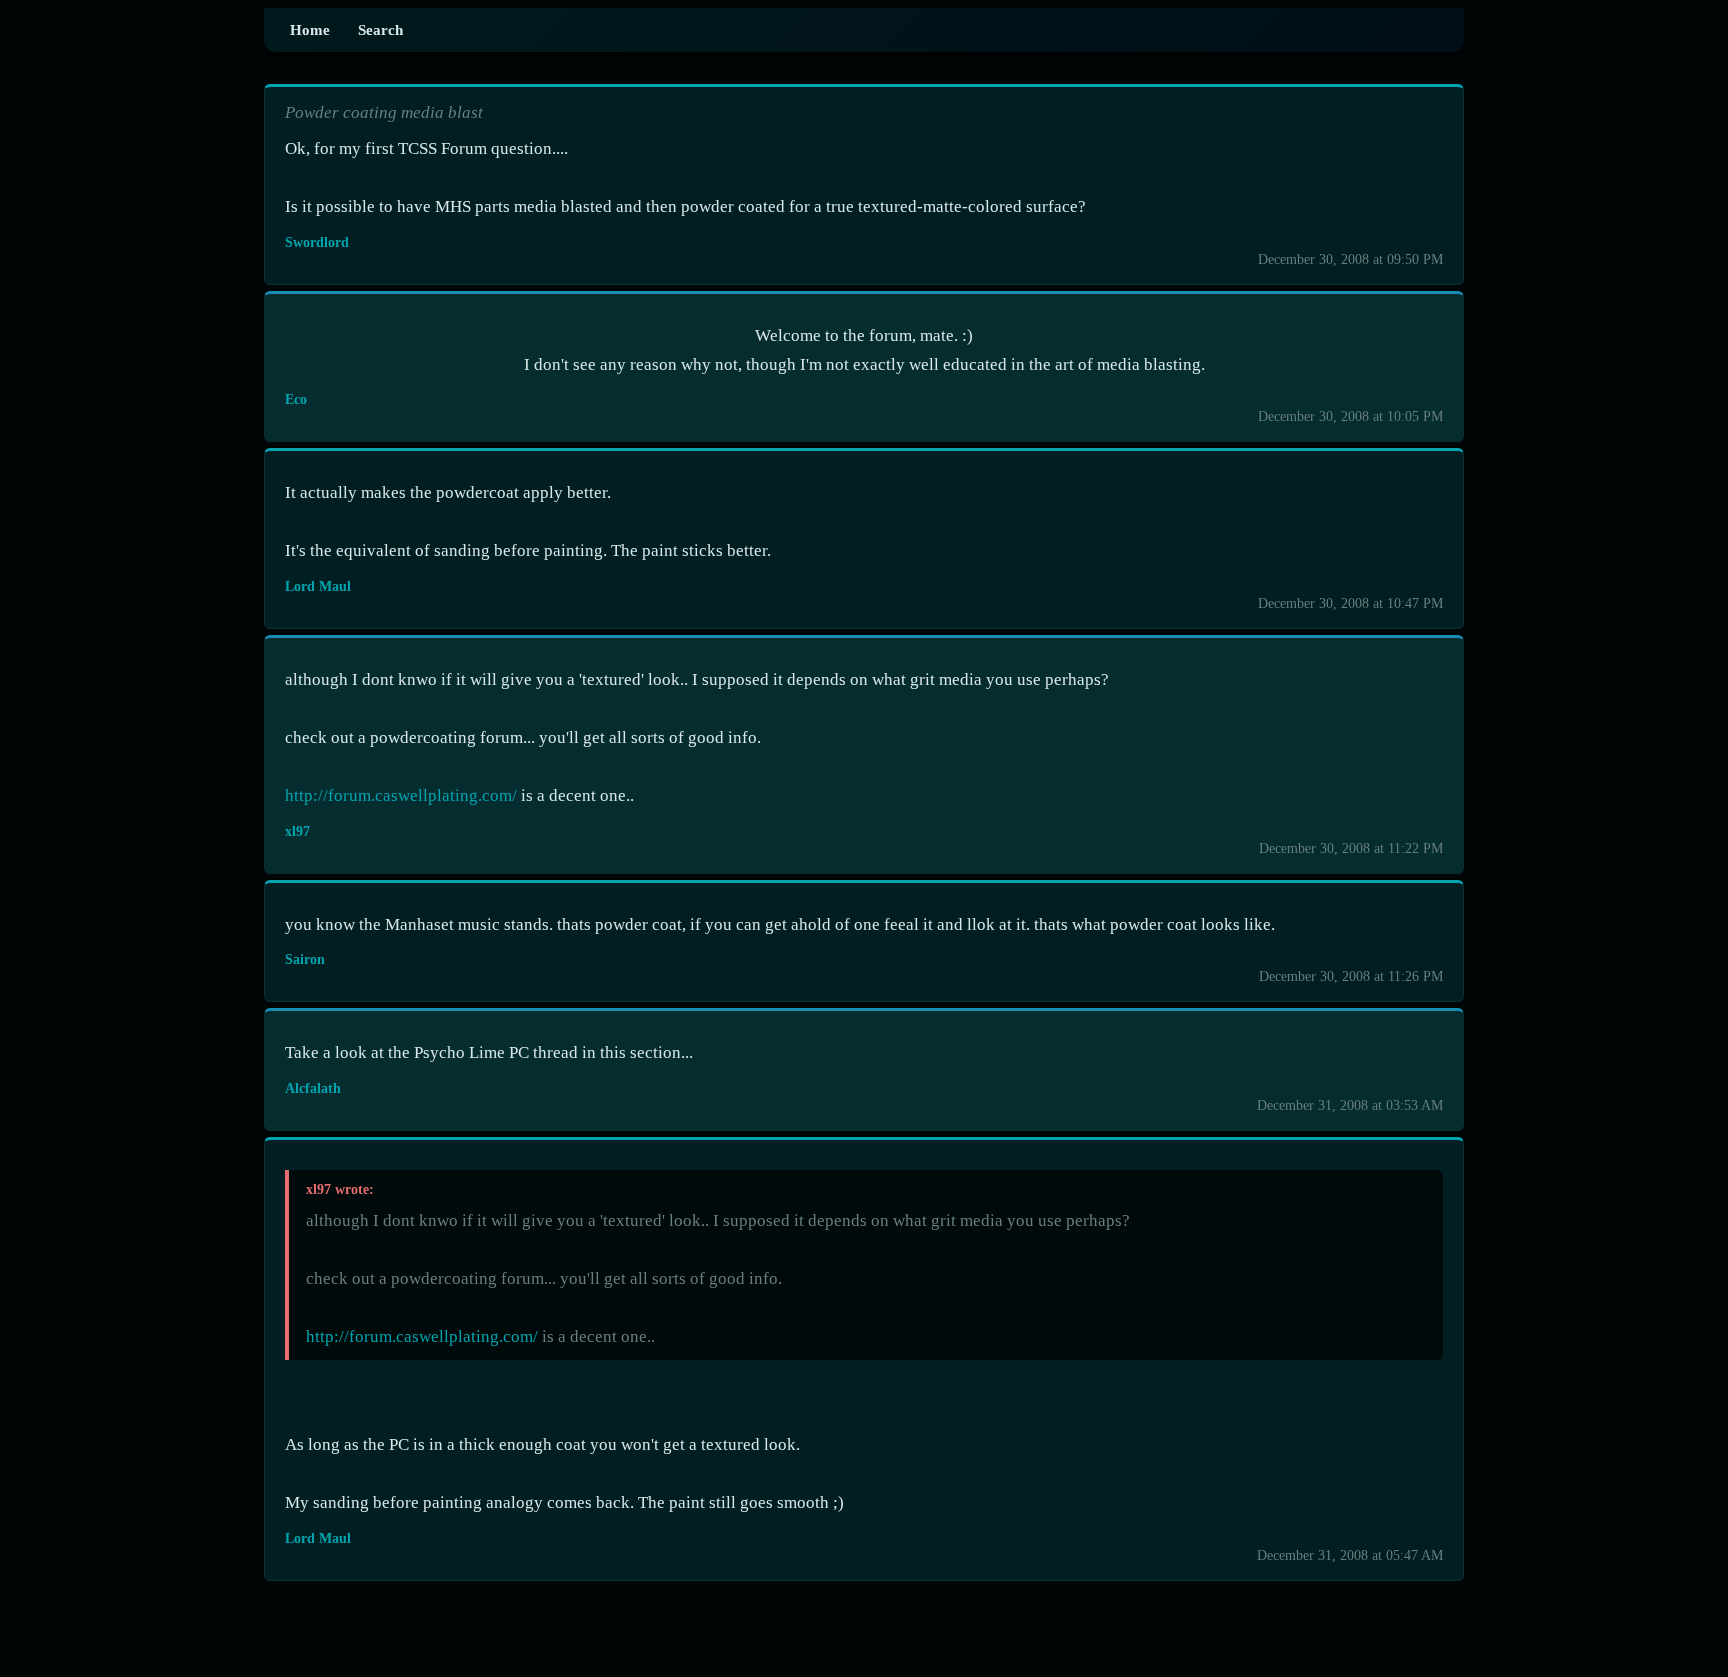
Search (380, 29)
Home (310, 29)
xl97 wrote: (340, 1189)
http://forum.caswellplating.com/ (401, 795)
